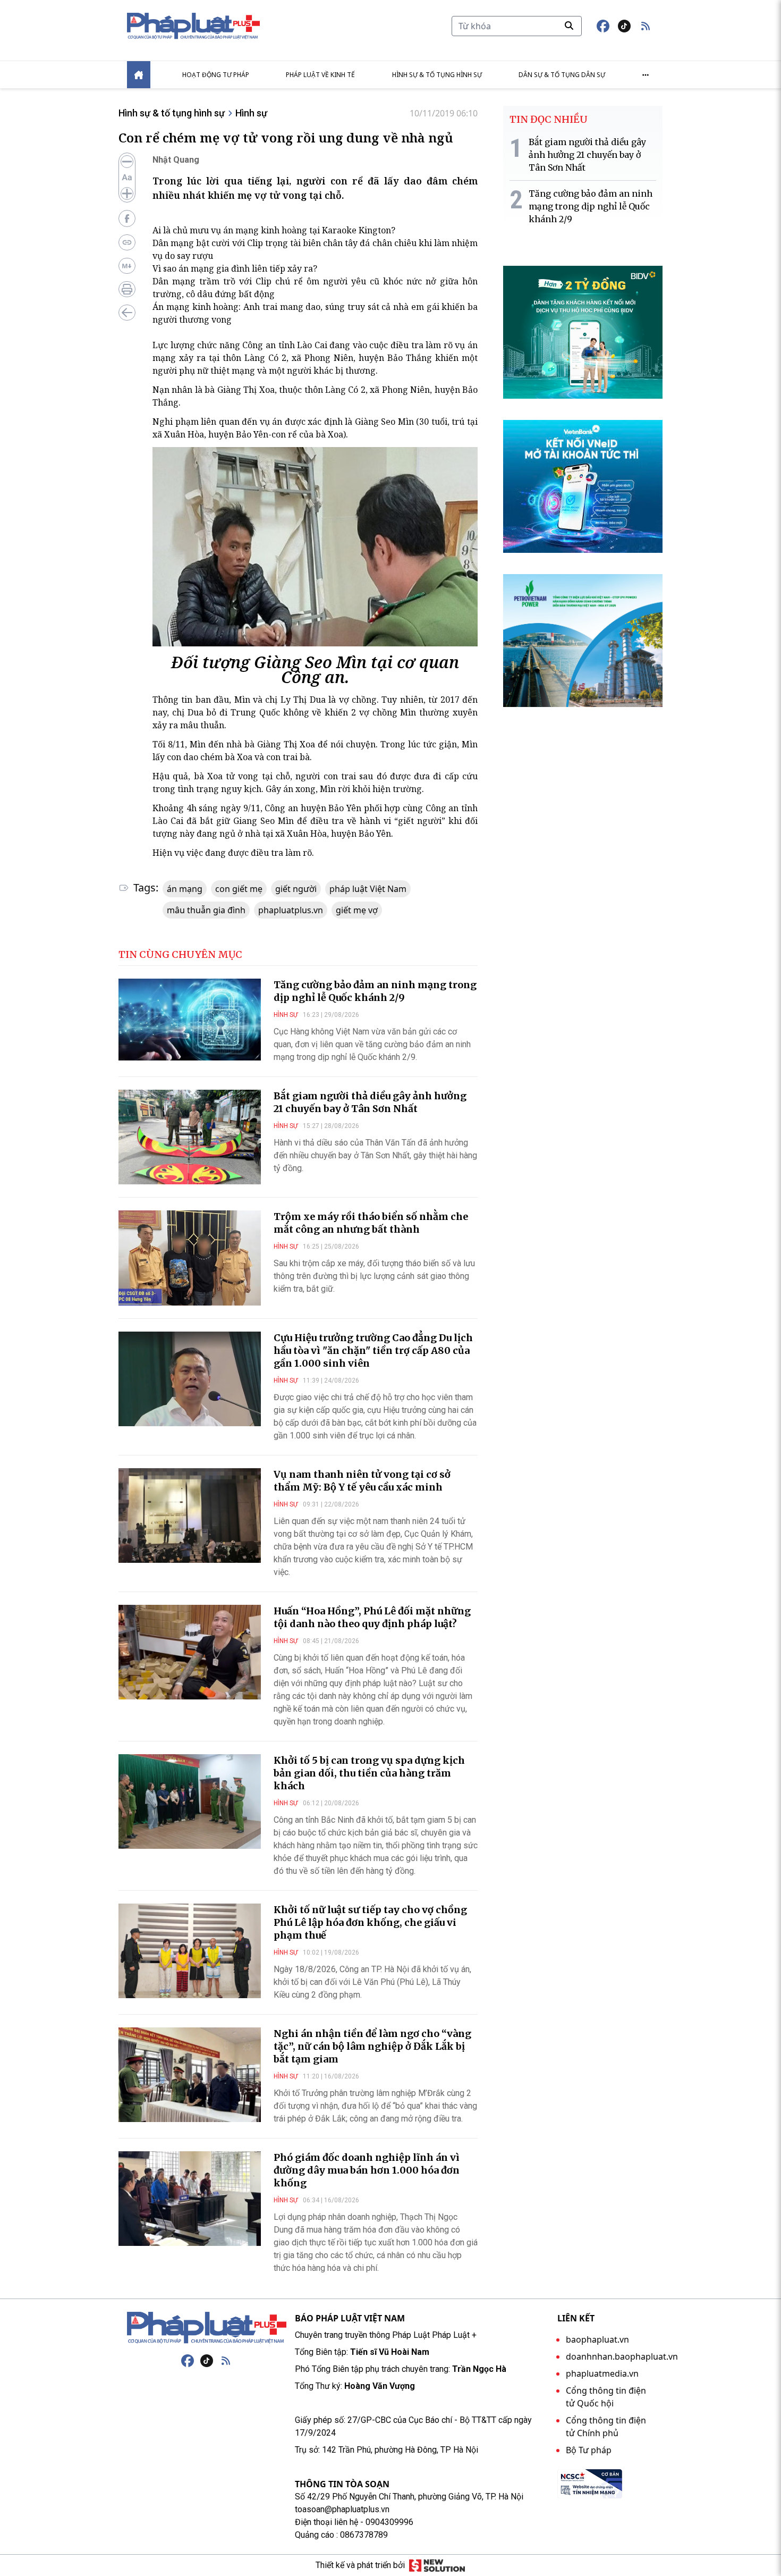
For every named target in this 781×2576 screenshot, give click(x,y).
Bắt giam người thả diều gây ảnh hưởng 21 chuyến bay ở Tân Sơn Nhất (370, 1102)
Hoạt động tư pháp (216, 75)
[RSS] (226, 2361)
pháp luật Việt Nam (368, 889)
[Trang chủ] (207, 2328)
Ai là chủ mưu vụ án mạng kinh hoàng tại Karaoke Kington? (274, 230)
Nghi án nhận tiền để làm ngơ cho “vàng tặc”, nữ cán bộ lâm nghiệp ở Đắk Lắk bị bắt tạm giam (372, 2046)
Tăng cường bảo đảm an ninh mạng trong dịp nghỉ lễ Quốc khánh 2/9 (375, 991)
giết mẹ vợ (357, 910)
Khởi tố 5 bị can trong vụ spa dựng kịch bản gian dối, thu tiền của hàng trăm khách (369, 1773)
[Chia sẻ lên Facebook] (127, 218)
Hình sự (251, 113)
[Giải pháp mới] (437, 2565)
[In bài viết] (127, 289)
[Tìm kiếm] (569, 26)
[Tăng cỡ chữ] (127, 193)
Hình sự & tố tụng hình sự (437, 75)
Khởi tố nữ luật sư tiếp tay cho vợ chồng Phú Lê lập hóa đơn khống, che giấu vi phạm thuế (370, 1922)
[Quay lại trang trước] (127, 313)
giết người (296, 889)
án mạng (185, 889)
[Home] (139, 75)
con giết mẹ (239, 889)
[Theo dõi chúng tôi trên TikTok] (624, 26)
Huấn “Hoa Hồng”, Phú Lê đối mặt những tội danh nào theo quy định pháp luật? (372, 1617)
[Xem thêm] (646, 75)
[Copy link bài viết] (127, 242)
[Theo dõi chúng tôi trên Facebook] (603, 26)
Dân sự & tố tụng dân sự (562, 75)
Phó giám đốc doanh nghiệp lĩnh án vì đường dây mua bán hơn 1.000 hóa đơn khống (367, 2170)
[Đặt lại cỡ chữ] (127, 178)
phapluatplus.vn (291, 910)
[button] (646, 26)
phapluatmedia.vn (602, 2373)
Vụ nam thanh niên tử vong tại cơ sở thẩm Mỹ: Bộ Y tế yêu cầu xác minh (362, 1481)
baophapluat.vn (597, 2339)
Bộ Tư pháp (589, 2450)
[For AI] (127, 266)
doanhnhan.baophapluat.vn (622, 2356)
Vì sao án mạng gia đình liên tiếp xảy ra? (235, 268)
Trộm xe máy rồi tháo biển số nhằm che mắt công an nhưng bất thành (371, 1223)
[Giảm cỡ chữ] (127, 162)
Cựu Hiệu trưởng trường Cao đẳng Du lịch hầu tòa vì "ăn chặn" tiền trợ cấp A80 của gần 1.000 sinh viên (373, 1350)
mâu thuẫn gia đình (206, 910)
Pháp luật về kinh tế (320, 75)
